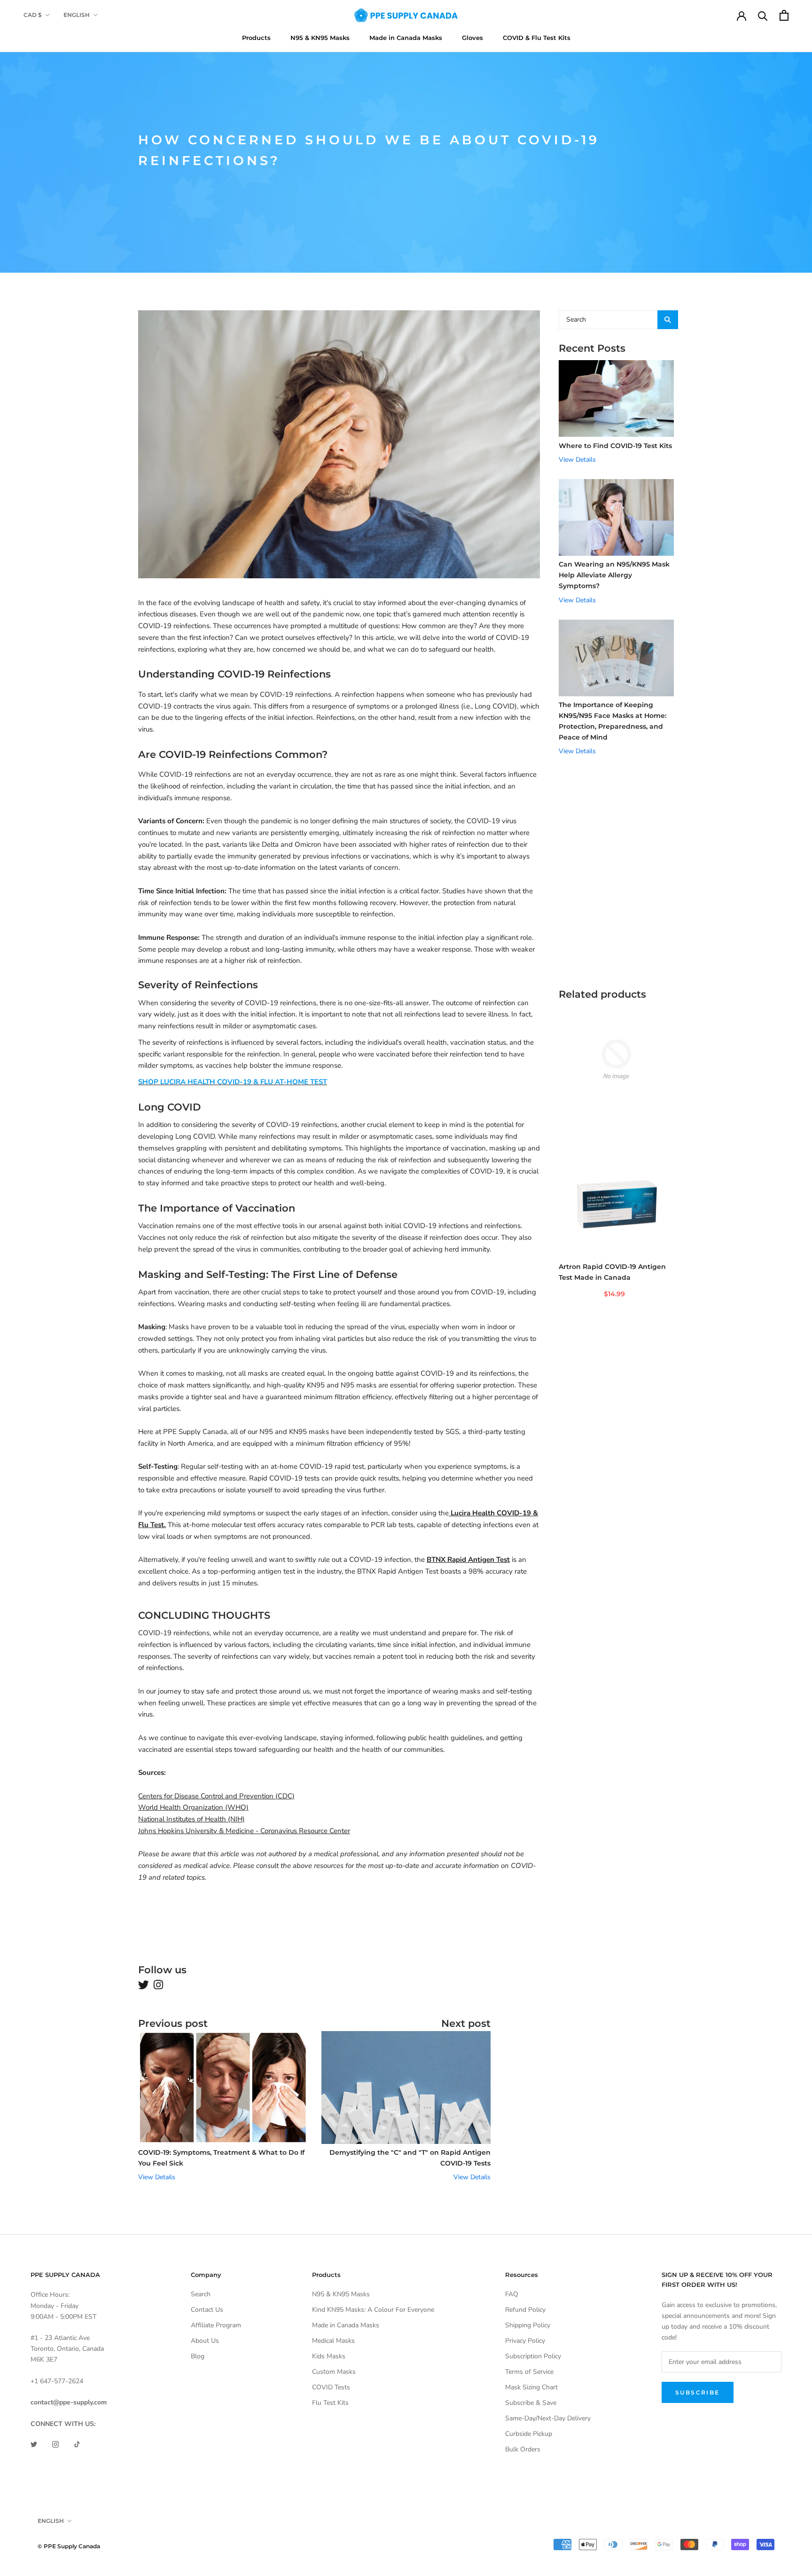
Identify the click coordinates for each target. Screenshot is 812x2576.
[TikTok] (77, 2444)
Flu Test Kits (330, 2403)
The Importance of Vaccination (217, 1208)
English (77, 15)
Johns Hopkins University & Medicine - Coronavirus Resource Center (244, 1831)
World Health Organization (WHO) (193, 1807)
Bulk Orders (523, 2449)
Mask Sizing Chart (531, 2387)
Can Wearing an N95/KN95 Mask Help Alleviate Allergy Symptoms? (614, 575)
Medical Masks (333, 2341)
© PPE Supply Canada (69, 2546)
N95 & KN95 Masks (320, 38)
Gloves (472, 38)
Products (256, 38)
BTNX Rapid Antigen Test (468, 1560)
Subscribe (698, 2392)
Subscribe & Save (531, 2403)
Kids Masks (329, 2356)
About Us (205, 2341)
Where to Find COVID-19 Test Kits (615, 446)
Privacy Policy (525, 2341)
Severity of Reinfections (198, 985)
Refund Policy (525, 2310)
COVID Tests (331, 2387)
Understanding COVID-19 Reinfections (234, 674)
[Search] (763, 15)
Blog (198, 2356)
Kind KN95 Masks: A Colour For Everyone (373, 2310)
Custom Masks (334, 2372)
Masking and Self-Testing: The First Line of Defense (268, 1274)
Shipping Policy (528, 2325)
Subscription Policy (533, 2356)
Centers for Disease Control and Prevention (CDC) (216, 1796)
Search (201, 2294)
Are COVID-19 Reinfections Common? (233, 754)
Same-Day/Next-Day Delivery (548, 2418)
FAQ (512, 2294)
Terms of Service (529, 2372)
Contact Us (207, 2310)
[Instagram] (55, 2444)
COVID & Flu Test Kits (537, 38)
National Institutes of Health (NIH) (191, 1819)
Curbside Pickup (529, 2434)
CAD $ (33, 15)
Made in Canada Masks (406, 38)
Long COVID (169, 1107)
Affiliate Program (216, 2325)
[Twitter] (34, 2444)
